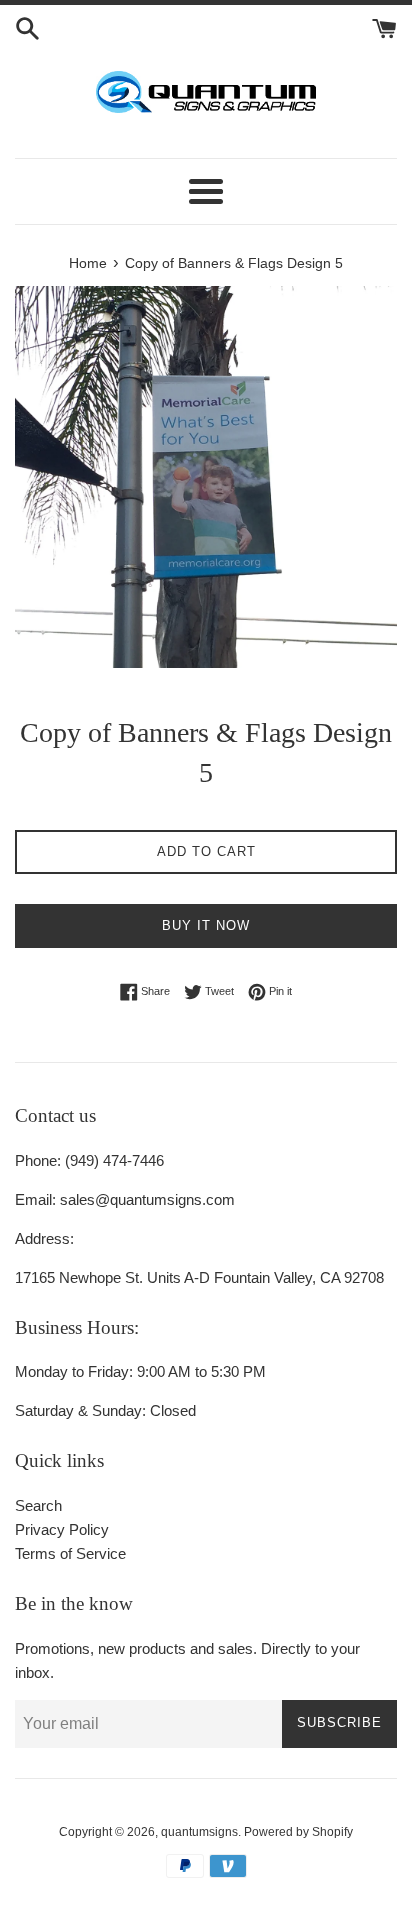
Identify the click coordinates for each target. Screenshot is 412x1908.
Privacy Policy (62, 1529)
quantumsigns (199, 1832)
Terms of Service (70, 1553)
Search (38, 1505)
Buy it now (206, 925)
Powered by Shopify (298, 1832)
